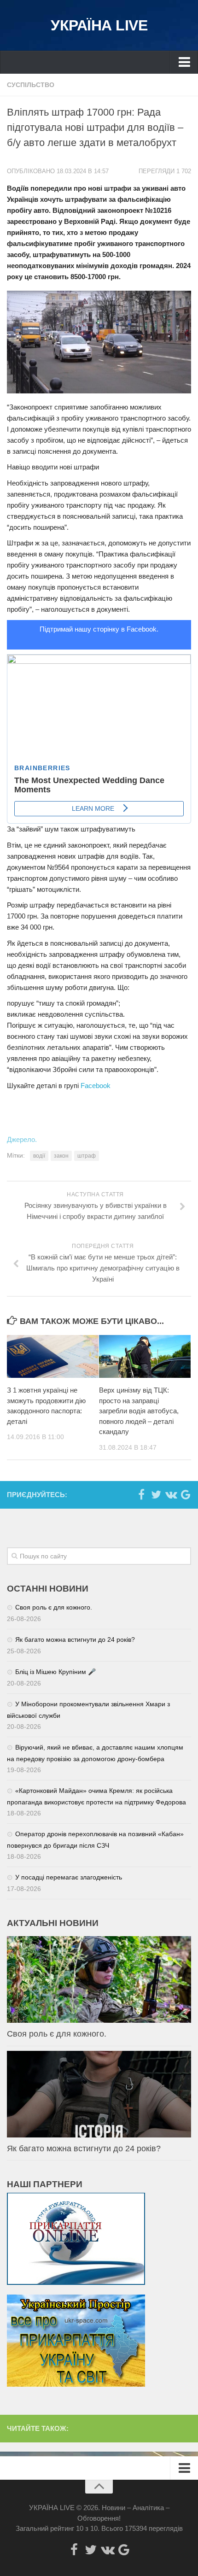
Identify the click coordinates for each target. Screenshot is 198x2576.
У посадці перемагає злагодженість (69, 1877)
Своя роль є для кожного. (54, 1607)
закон (61, 1156)
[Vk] (171, 1494)
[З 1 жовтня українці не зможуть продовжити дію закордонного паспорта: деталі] (53, 1357)
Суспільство (31, 85)
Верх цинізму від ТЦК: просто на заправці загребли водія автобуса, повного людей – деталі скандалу (139, 1411)
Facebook (96, 1086)
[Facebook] (141, 1494)
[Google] (186, 1494)
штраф (87, 1156)
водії (39, 1156)
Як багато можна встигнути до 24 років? (75, 1639)
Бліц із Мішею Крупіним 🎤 (55, 1672)
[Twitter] (156, 1494)
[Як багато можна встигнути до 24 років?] (99, 2094)
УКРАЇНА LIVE (99, 25)
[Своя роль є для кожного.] (99, 1979)
